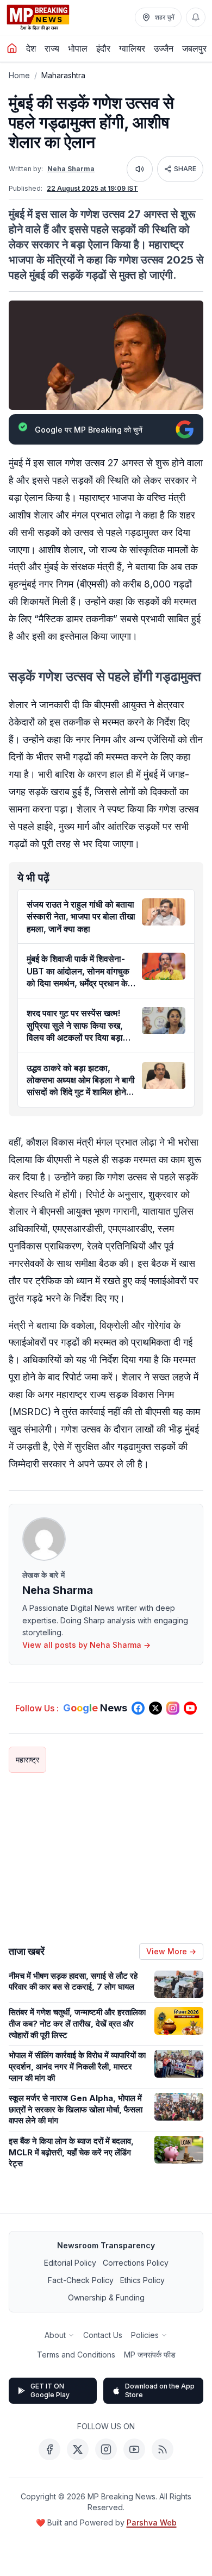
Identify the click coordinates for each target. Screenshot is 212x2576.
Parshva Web (152, 2522)
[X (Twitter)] (78, 2449)
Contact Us (103, 2335)
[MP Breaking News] (38, 17)
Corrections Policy (136, 2263)
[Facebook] (49, 2449)
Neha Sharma (71, 169)
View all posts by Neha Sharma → (86, 1645)
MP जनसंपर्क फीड (150, 2355)
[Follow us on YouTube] (190, 1708)
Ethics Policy (142, 2280)
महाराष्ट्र (27, 1759)
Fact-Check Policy (81, 2280)
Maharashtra (63, 75)
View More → (171, 1951)
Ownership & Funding (106, 2297)
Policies (145, 2335)
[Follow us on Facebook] (138, 1708)
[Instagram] (106, 2449)
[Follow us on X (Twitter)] (155, 1708)
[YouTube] (134, 2449)
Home (19, 75)
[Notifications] (196, 17)
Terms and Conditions (76, 2355)
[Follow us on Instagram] (173, 1708)
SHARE (185, 169)
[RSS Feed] (163, 2449)
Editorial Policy (70, 2263)
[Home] (12, 48)
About (55, 2335)
